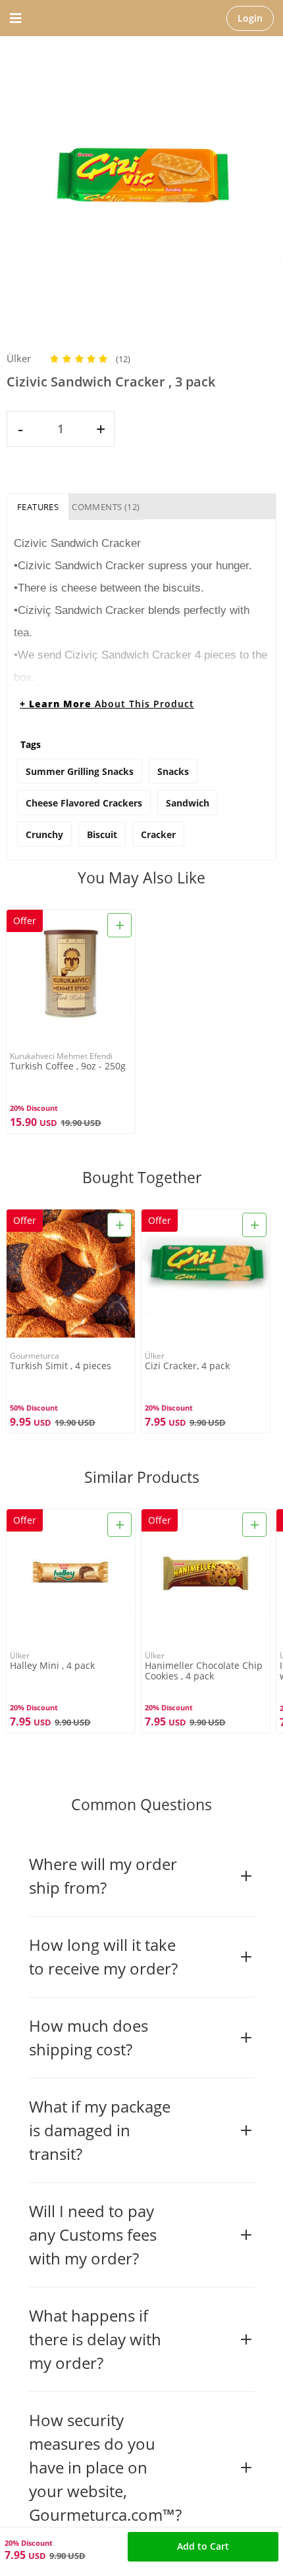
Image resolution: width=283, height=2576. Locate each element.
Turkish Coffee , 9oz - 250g (68, 1066)
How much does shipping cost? (89, 2037)
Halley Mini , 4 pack (52, 1666)
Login (250, 18)
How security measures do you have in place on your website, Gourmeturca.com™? (105, 2467)
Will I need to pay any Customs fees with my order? (93, 2235)
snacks (173, 771)
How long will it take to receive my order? (103, 1956)
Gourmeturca (35, 1356)
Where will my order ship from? (103, 1876)
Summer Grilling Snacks (80, 771)
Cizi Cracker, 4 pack (187, 1366)
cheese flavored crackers (84, 803)
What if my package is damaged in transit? (100, 2130)
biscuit (102, 834)
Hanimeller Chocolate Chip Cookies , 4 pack (204, 1671)
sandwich (188, 803)
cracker (158, 834)
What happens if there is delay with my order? (95, 2339)
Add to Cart (203, 2546)
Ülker (19, 358)
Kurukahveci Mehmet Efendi (61, 1056)
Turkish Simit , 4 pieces (61, 1366)
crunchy (44, 834)
